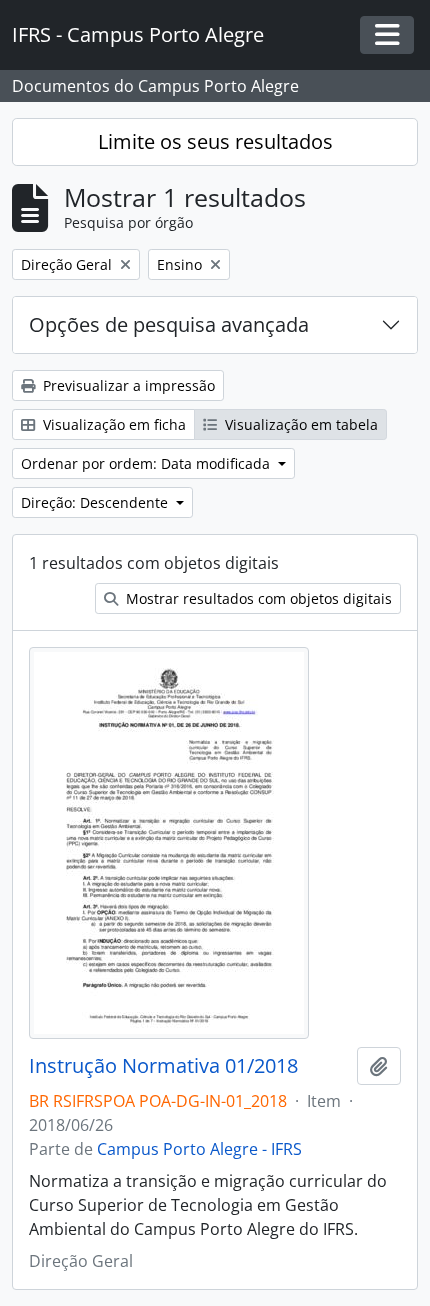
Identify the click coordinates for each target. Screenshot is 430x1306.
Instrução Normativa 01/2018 (163, 1066)
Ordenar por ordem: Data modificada (147, 463)
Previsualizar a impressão (127, 385)
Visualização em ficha (112, 424)
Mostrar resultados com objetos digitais (257, 598)
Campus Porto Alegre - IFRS (199, 1149)
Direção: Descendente (96, 502)
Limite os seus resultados (215, 141)
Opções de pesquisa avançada (169, 324)
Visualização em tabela (299, 424)
